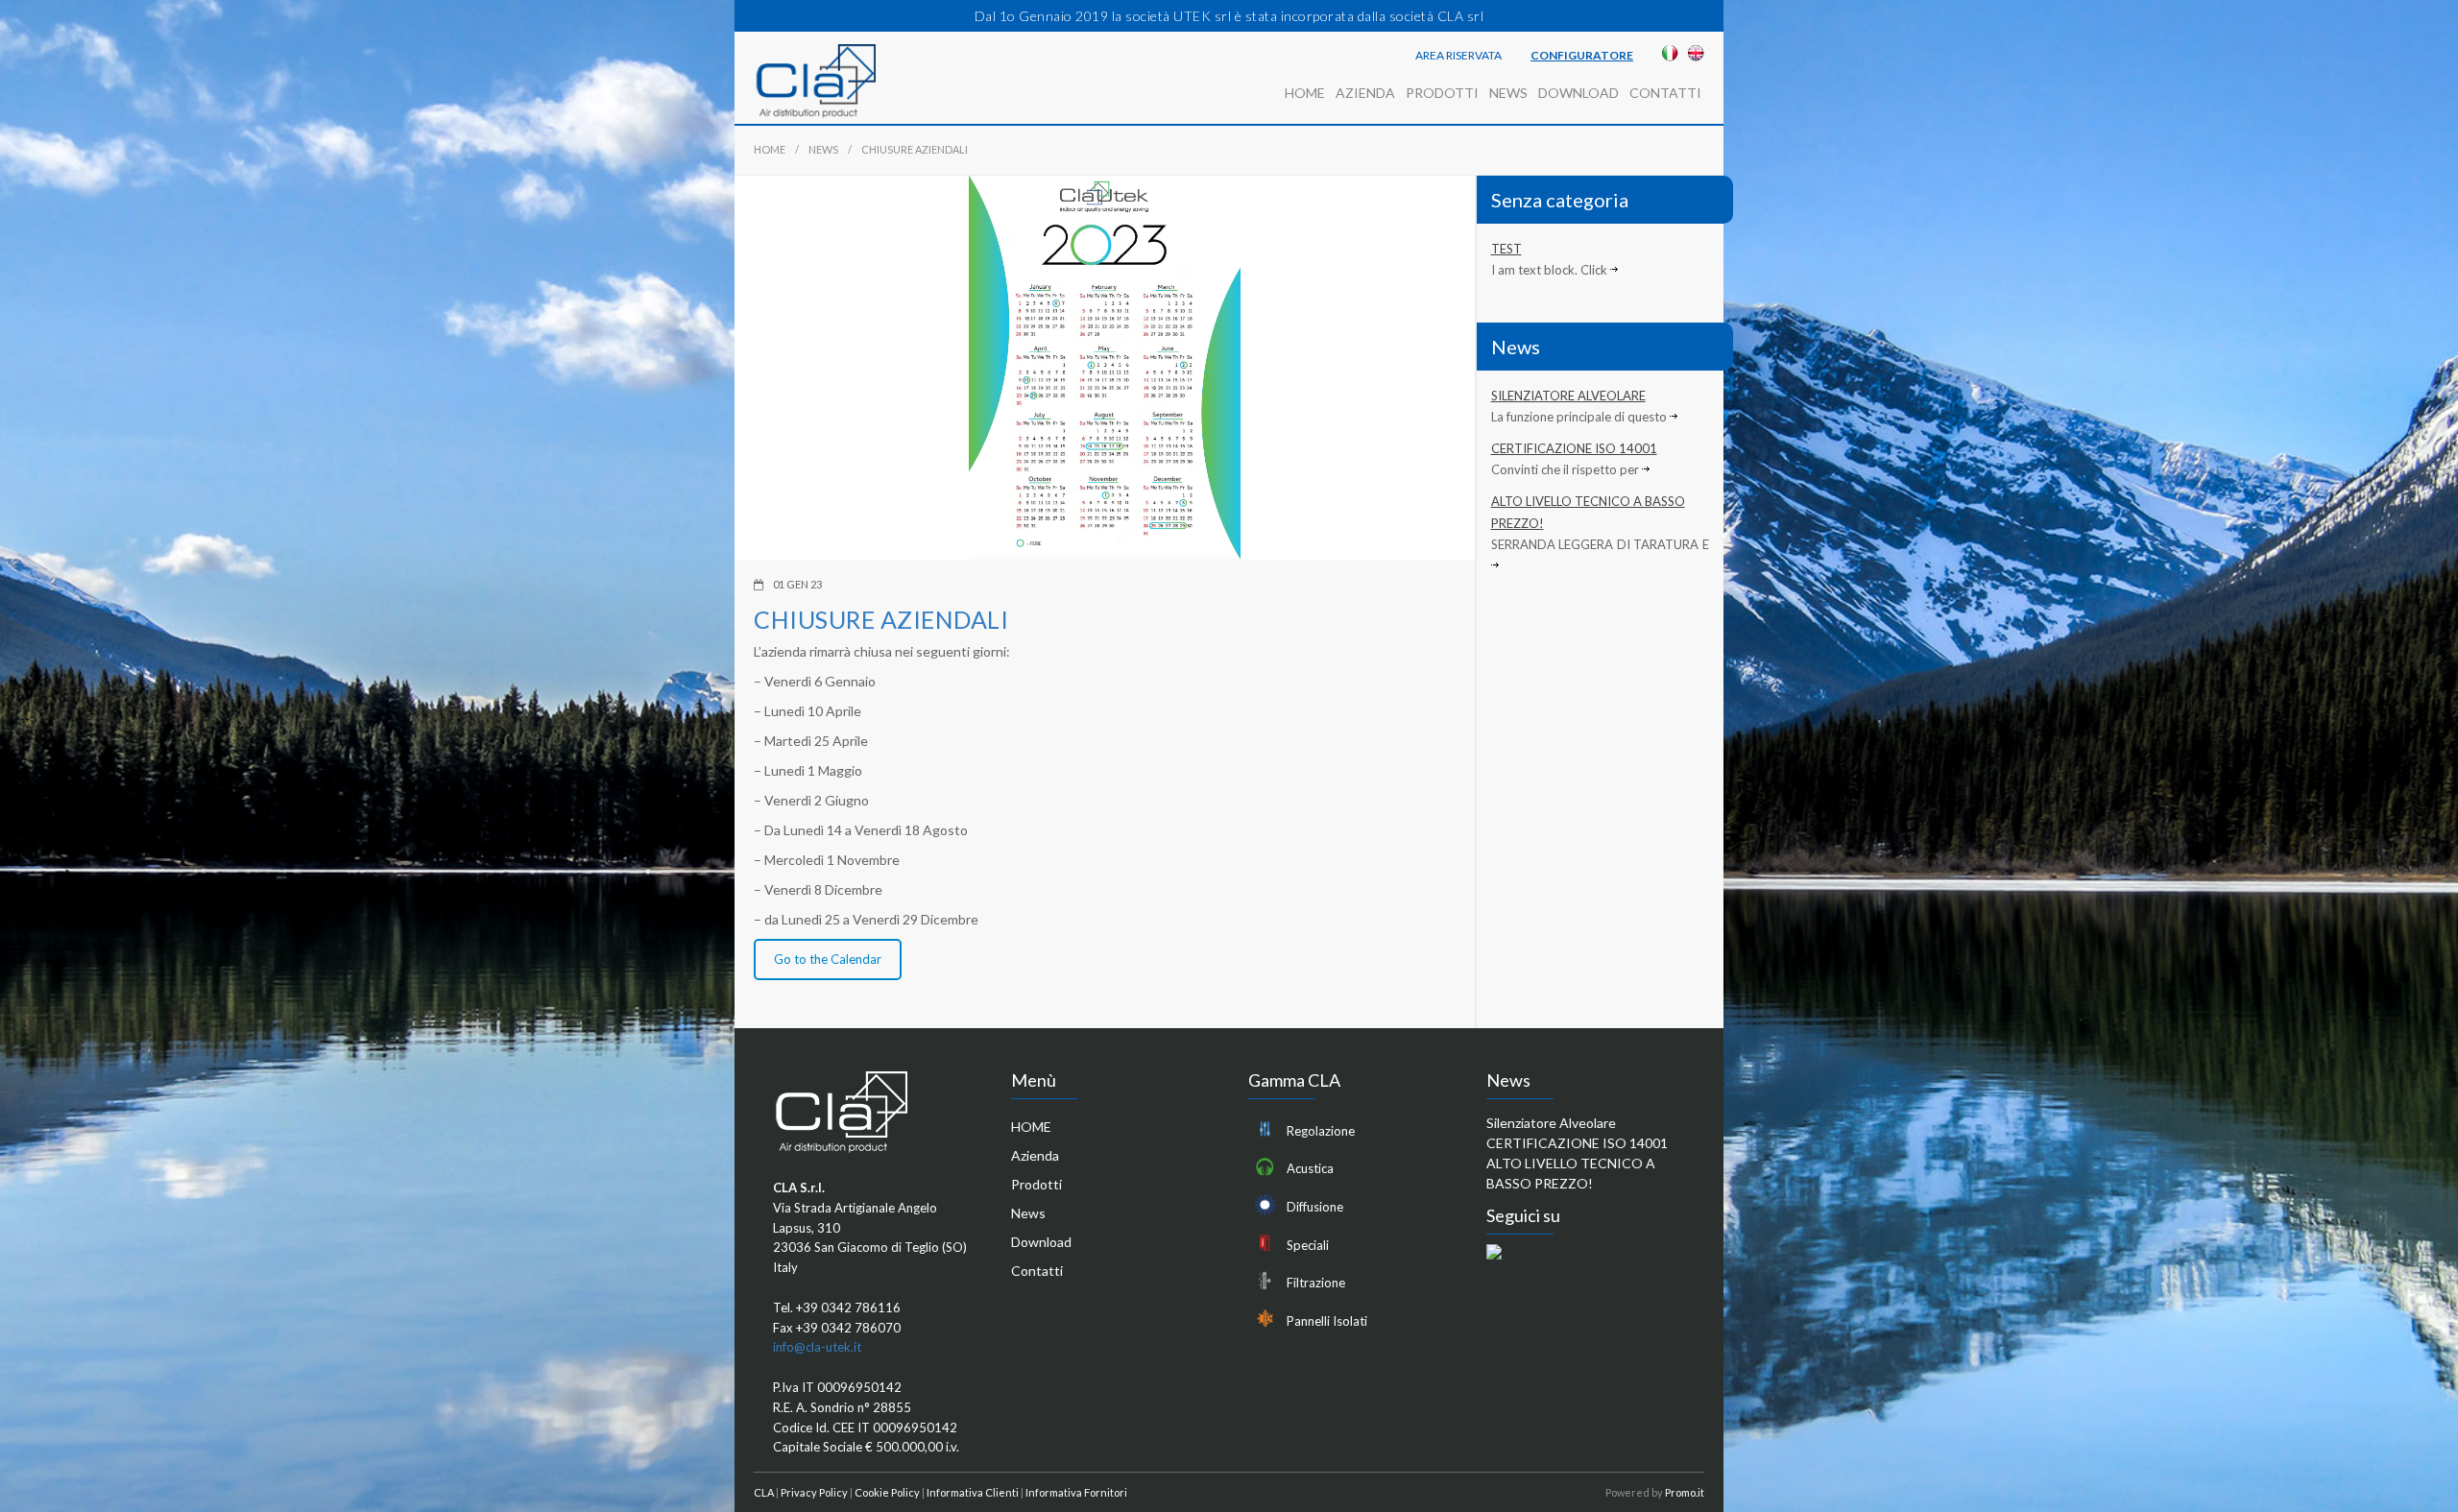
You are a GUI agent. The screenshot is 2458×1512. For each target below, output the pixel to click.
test (1506, 249)
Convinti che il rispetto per (1566, 469)
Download (1578, 93)
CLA (764, 1492)
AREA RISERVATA (1458, 56)
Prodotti (1442, 93)
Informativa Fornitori (1076, 1492)
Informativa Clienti (973, 1492)
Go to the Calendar (828, 959)
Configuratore (1582, 56)
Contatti (1665, 93)
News (1508, 93)
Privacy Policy (814, 1492)
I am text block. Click (1551, 270)
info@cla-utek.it (817, 1347)
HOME (1305, 93)
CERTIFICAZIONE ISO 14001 (1574, 448)
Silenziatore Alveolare (1568, 396)
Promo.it (1685, 1492)
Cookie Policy (887, 1492)
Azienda (1365, 93)
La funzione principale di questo (1580, 417)
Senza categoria (1560, 200)
